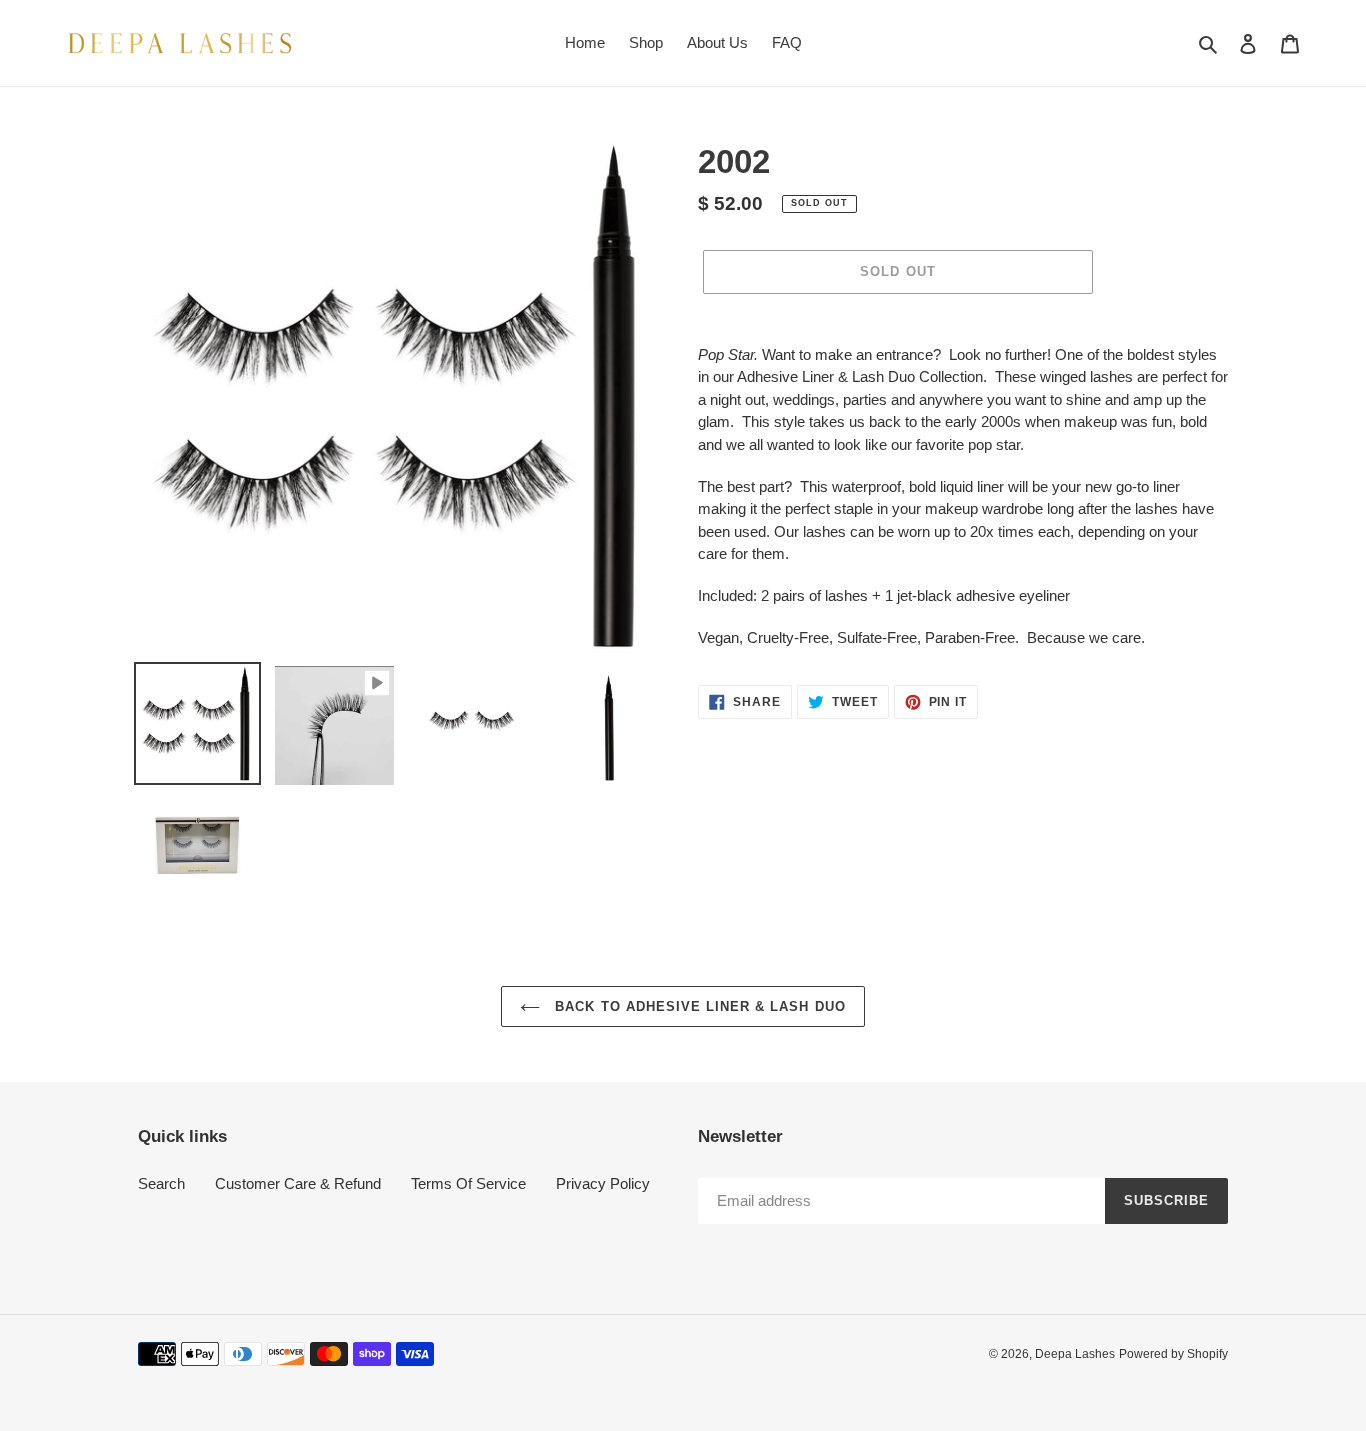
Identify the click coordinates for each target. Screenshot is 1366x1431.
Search (161, 1183)
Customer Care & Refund (298, 1183)
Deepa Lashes (1075, 1354)
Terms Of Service (468, 1183)
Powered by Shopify (1173, 1354)
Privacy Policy (603, 1183)
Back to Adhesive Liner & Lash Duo (697, 1006)
